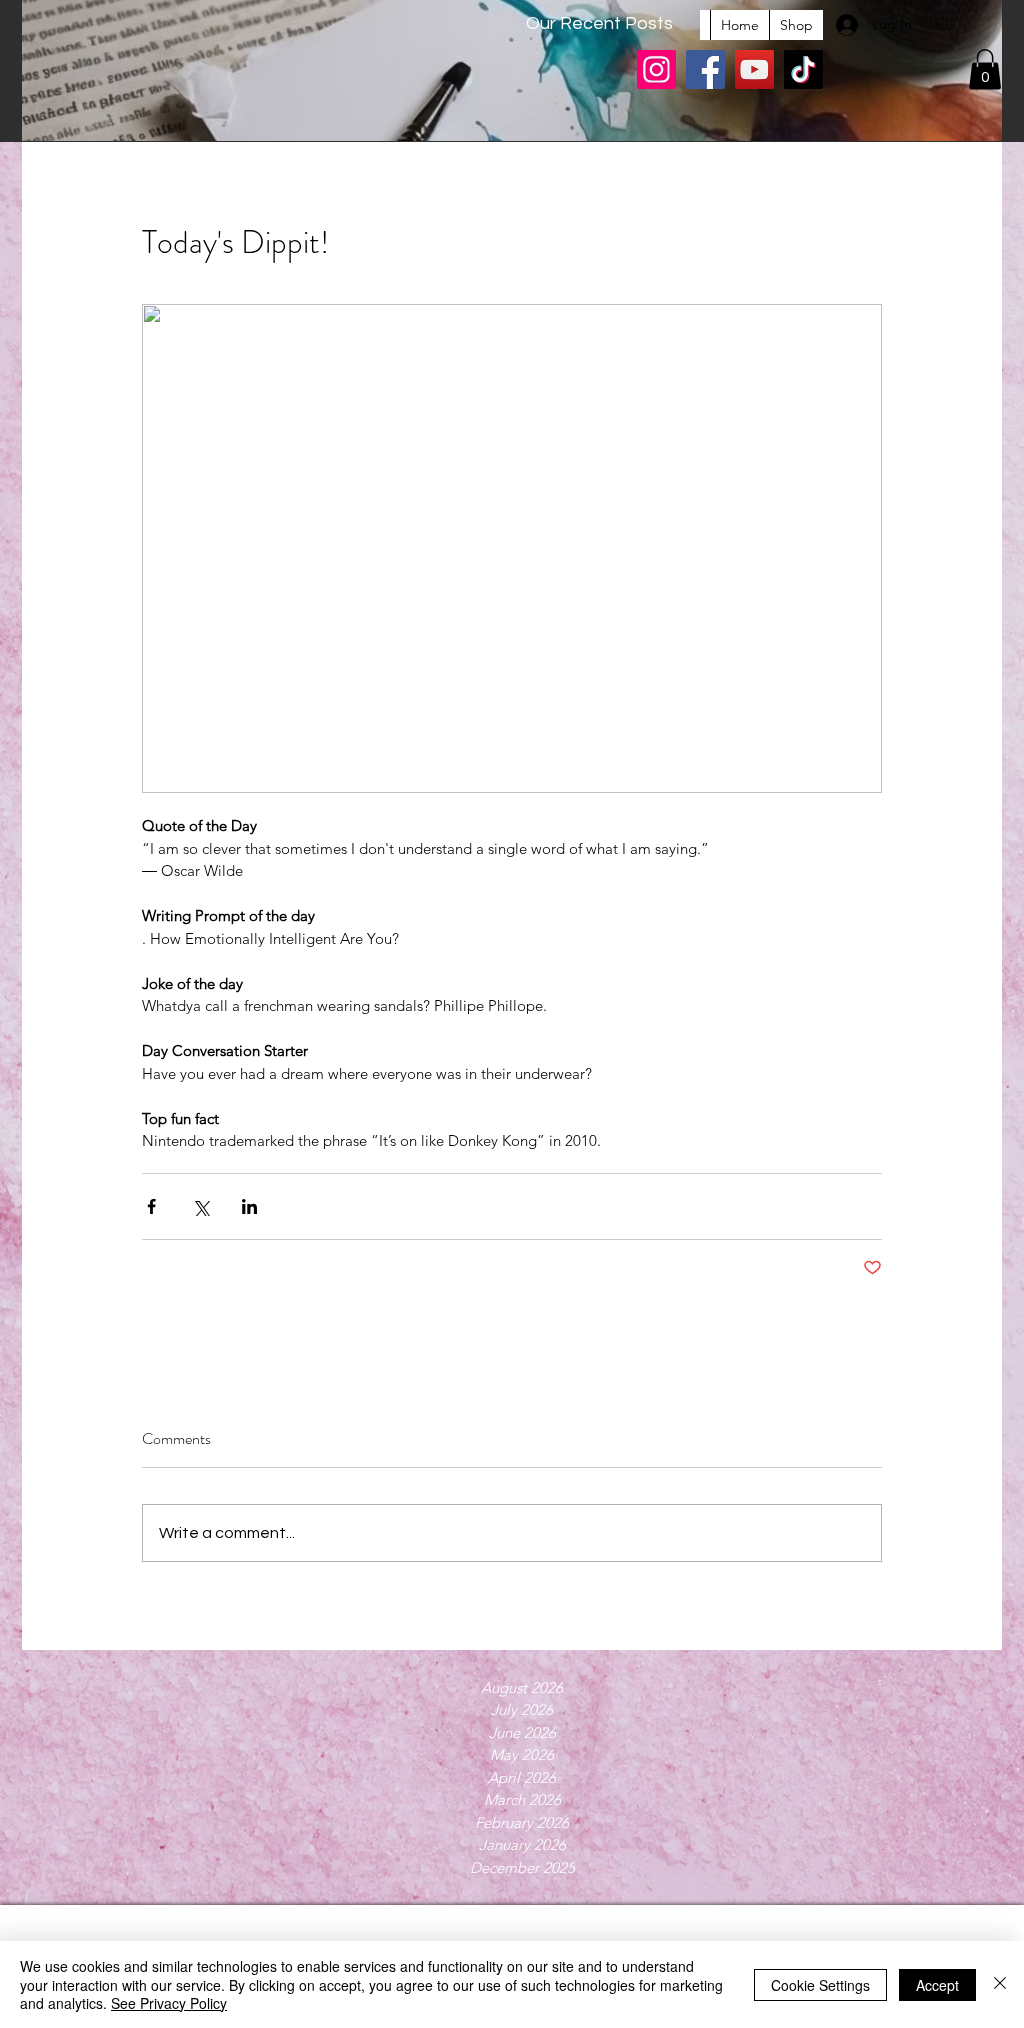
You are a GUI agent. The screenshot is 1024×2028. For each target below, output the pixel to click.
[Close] (1000, 1984)
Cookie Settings (820, 1985)
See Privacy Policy (169, 2003)
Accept (937, 1985)
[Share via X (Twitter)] (200, 1206)
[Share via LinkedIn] (249, 1206)
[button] (985, 69)
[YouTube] (754, 69)
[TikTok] (803, 69)
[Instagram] (656, 69)
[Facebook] (705, 69)
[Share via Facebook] (151, 1206)
